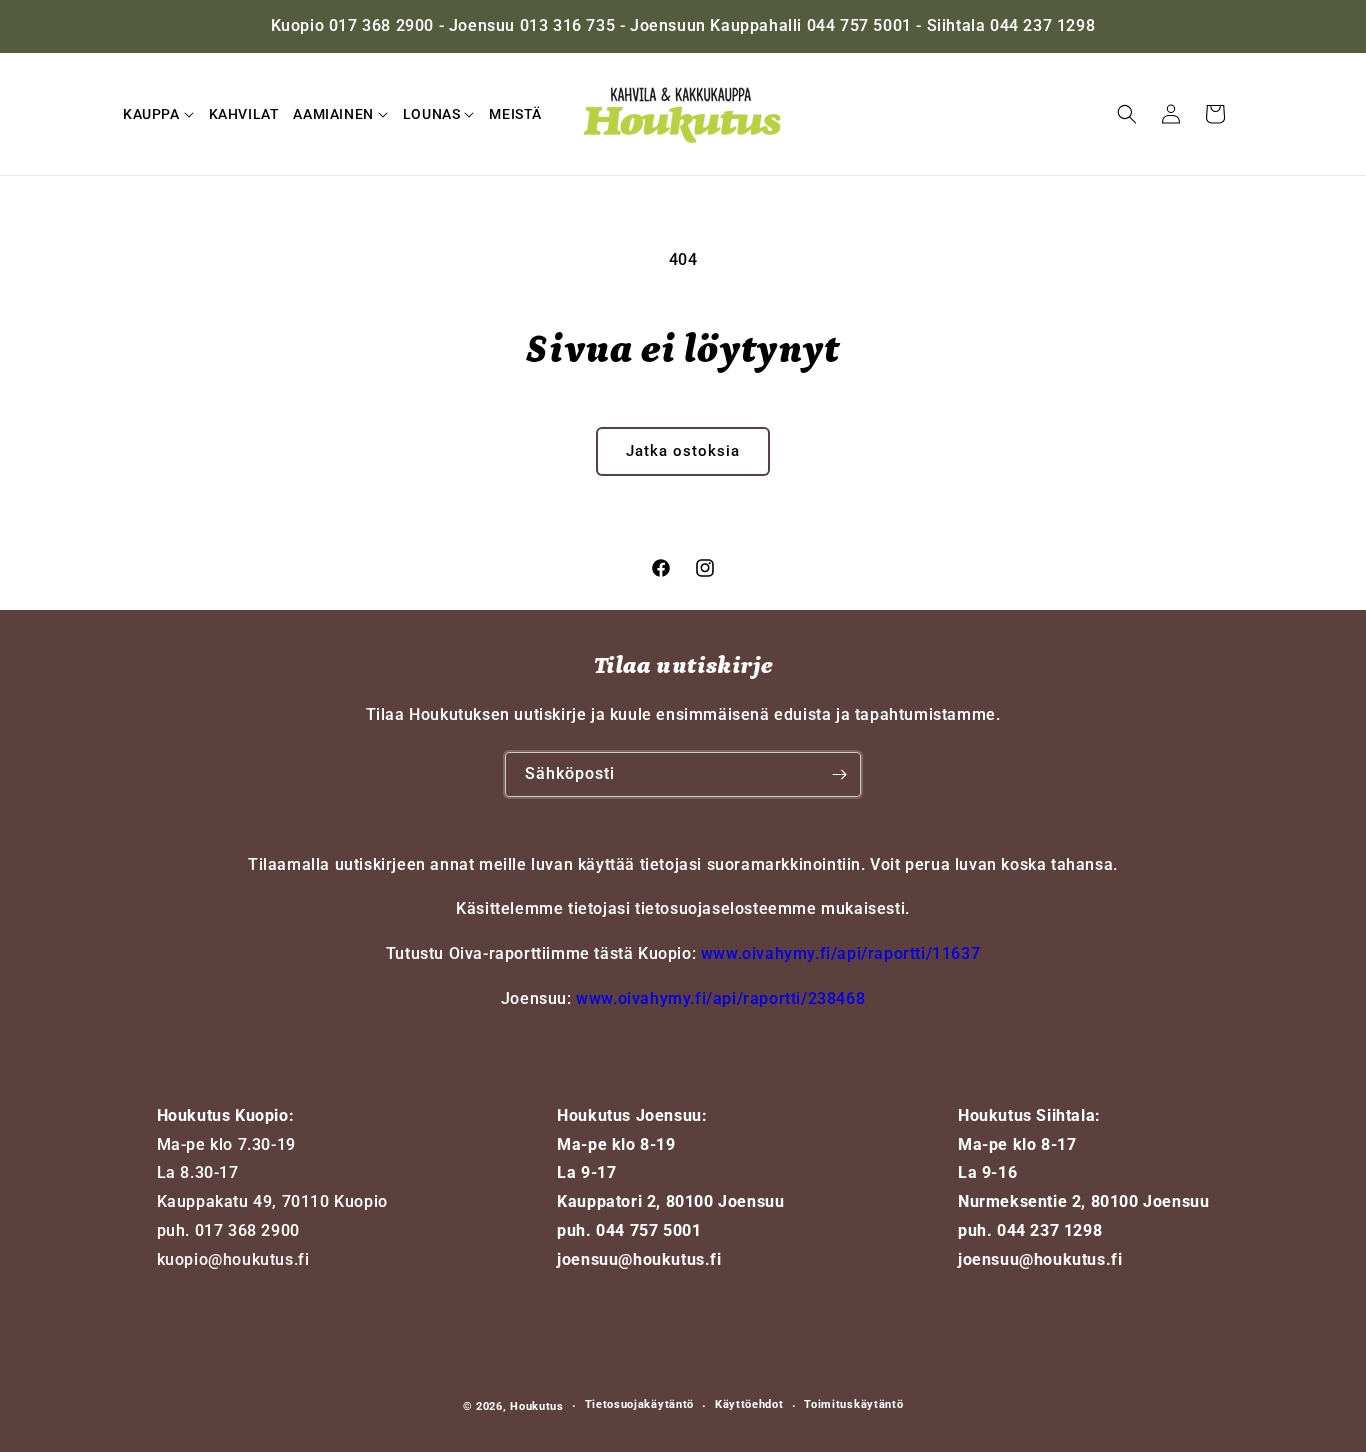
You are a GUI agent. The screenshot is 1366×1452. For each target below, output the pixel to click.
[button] (159, 114)
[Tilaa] (839, 774)
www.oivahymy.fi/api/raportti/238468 (720, 998)
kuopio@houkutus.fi (233, 1259)
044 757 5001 (648, 1230)
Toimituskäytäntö (853, 1404)
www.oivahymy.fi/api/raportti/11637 (840, 953)
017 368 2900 (247, 1230)
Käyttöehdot (749, 1404)
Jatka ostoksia (683, 451)
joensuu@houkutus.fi (639, 1259)
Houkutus (537, 1406)
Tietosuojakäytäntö (640, 1404)
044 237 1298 (1049, 1230)
